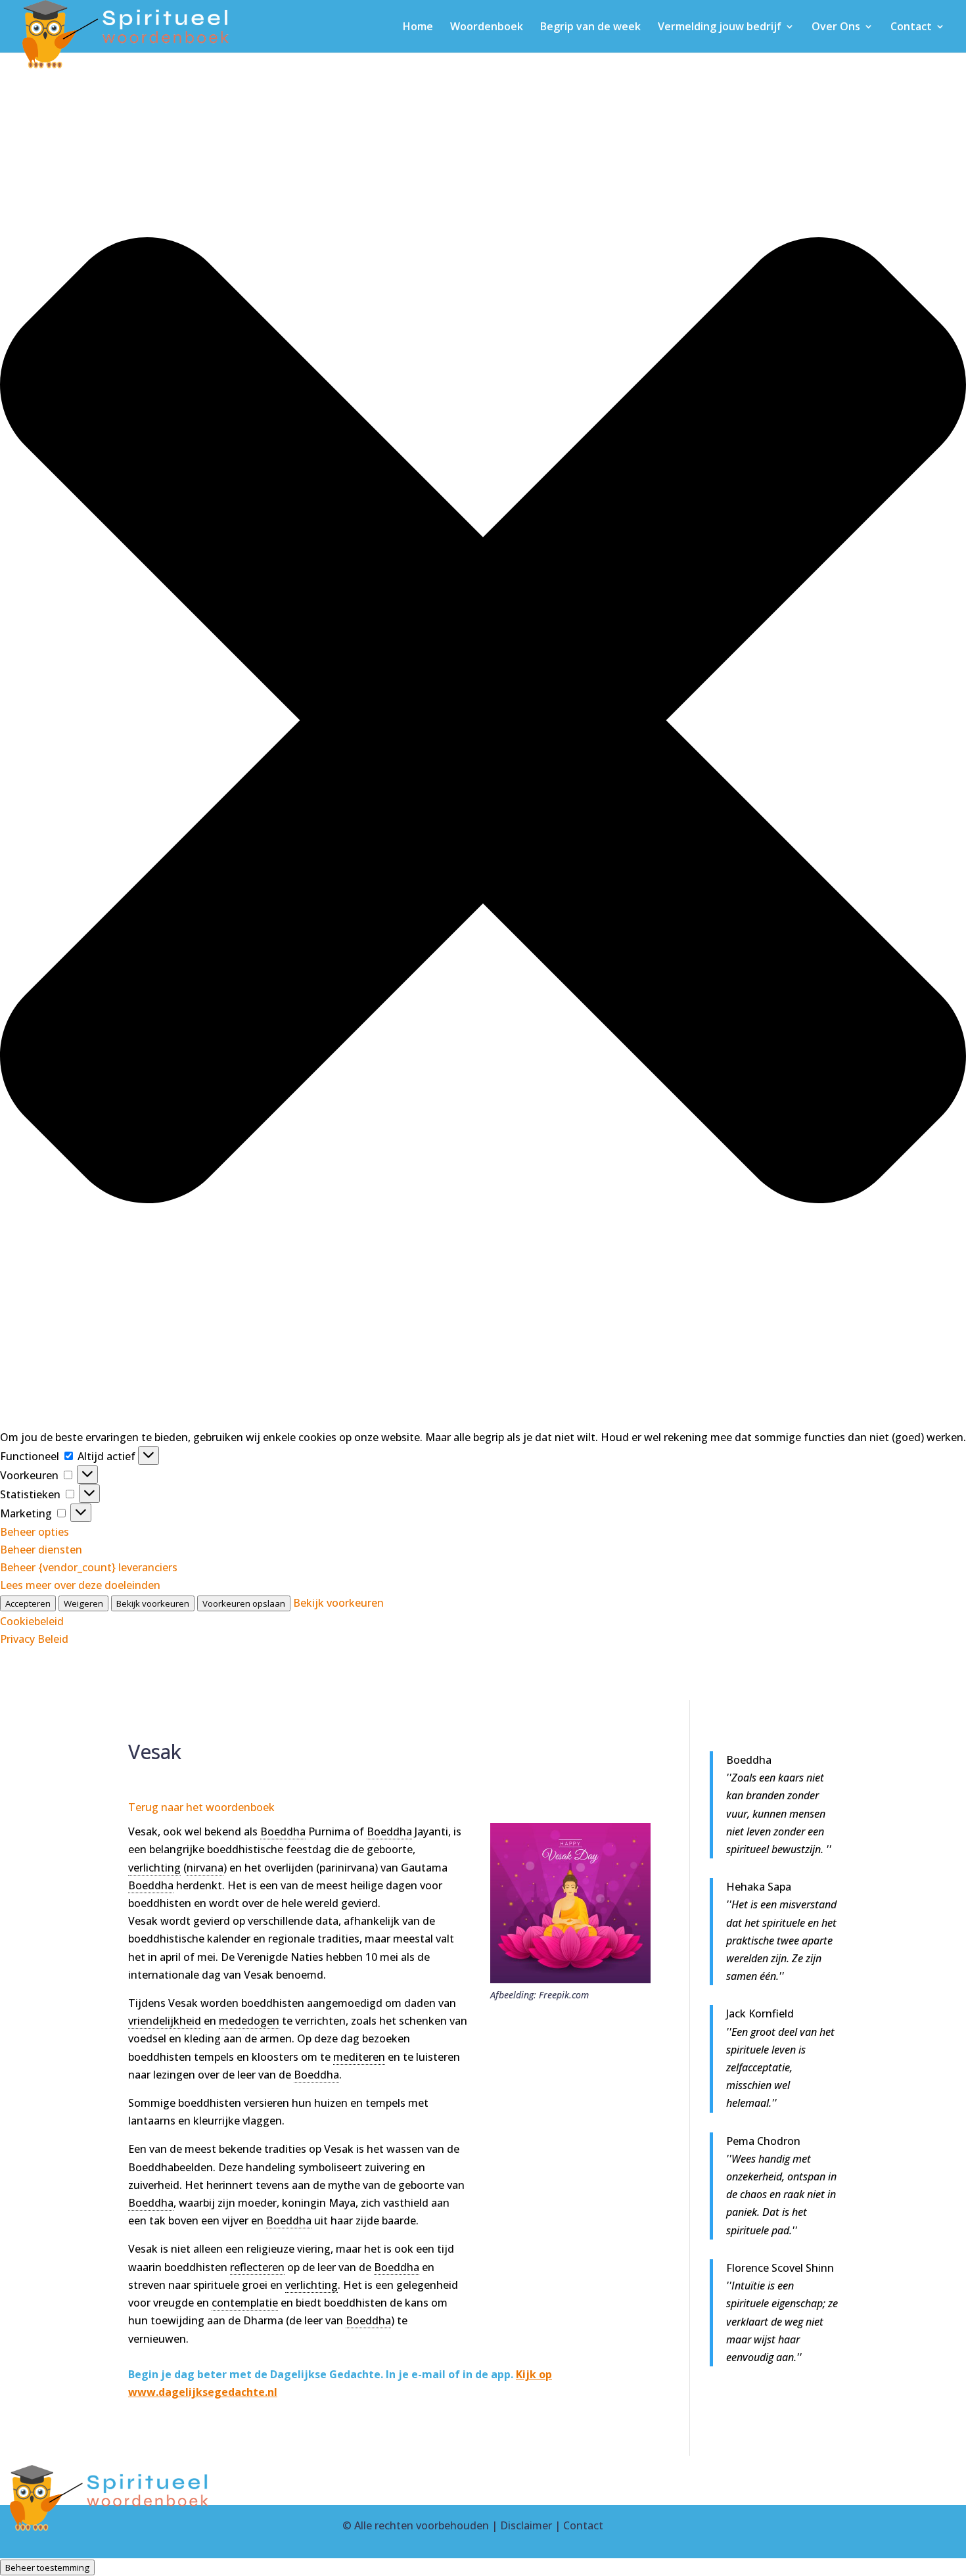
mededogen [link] (249, 2021)
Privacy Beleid (34, 1639)
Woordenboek (487, 28)
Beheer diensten (41, 1550)
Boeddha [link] (283, 1831)
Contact (911, 28)
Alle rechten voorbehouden (422, 2525)
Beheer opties (34, 1532)
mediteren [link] (359, 2057)
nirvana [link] (205, 1868)
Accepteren (28, 1603)
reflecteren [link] (257, 2267)
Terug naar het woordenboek (201, 1807)
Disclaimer (526, 2525)
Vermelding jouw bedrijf (720, 28)
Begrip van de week (590, 28)
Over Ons (836, 28)
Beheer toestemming (47, 2567)
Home (418, 28)
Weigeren (83, 1603)
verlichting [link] (154, 1868)
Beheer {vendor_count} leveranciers (89, 1567)
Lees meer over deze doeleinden (80, 1585)
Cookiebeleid (32, 1621)
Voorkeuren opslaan (244, 1603)
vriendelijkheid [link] (165, 2021)
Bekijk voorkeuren (153, 1603)
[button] (483, 723)
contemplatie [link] (245, 2303)
